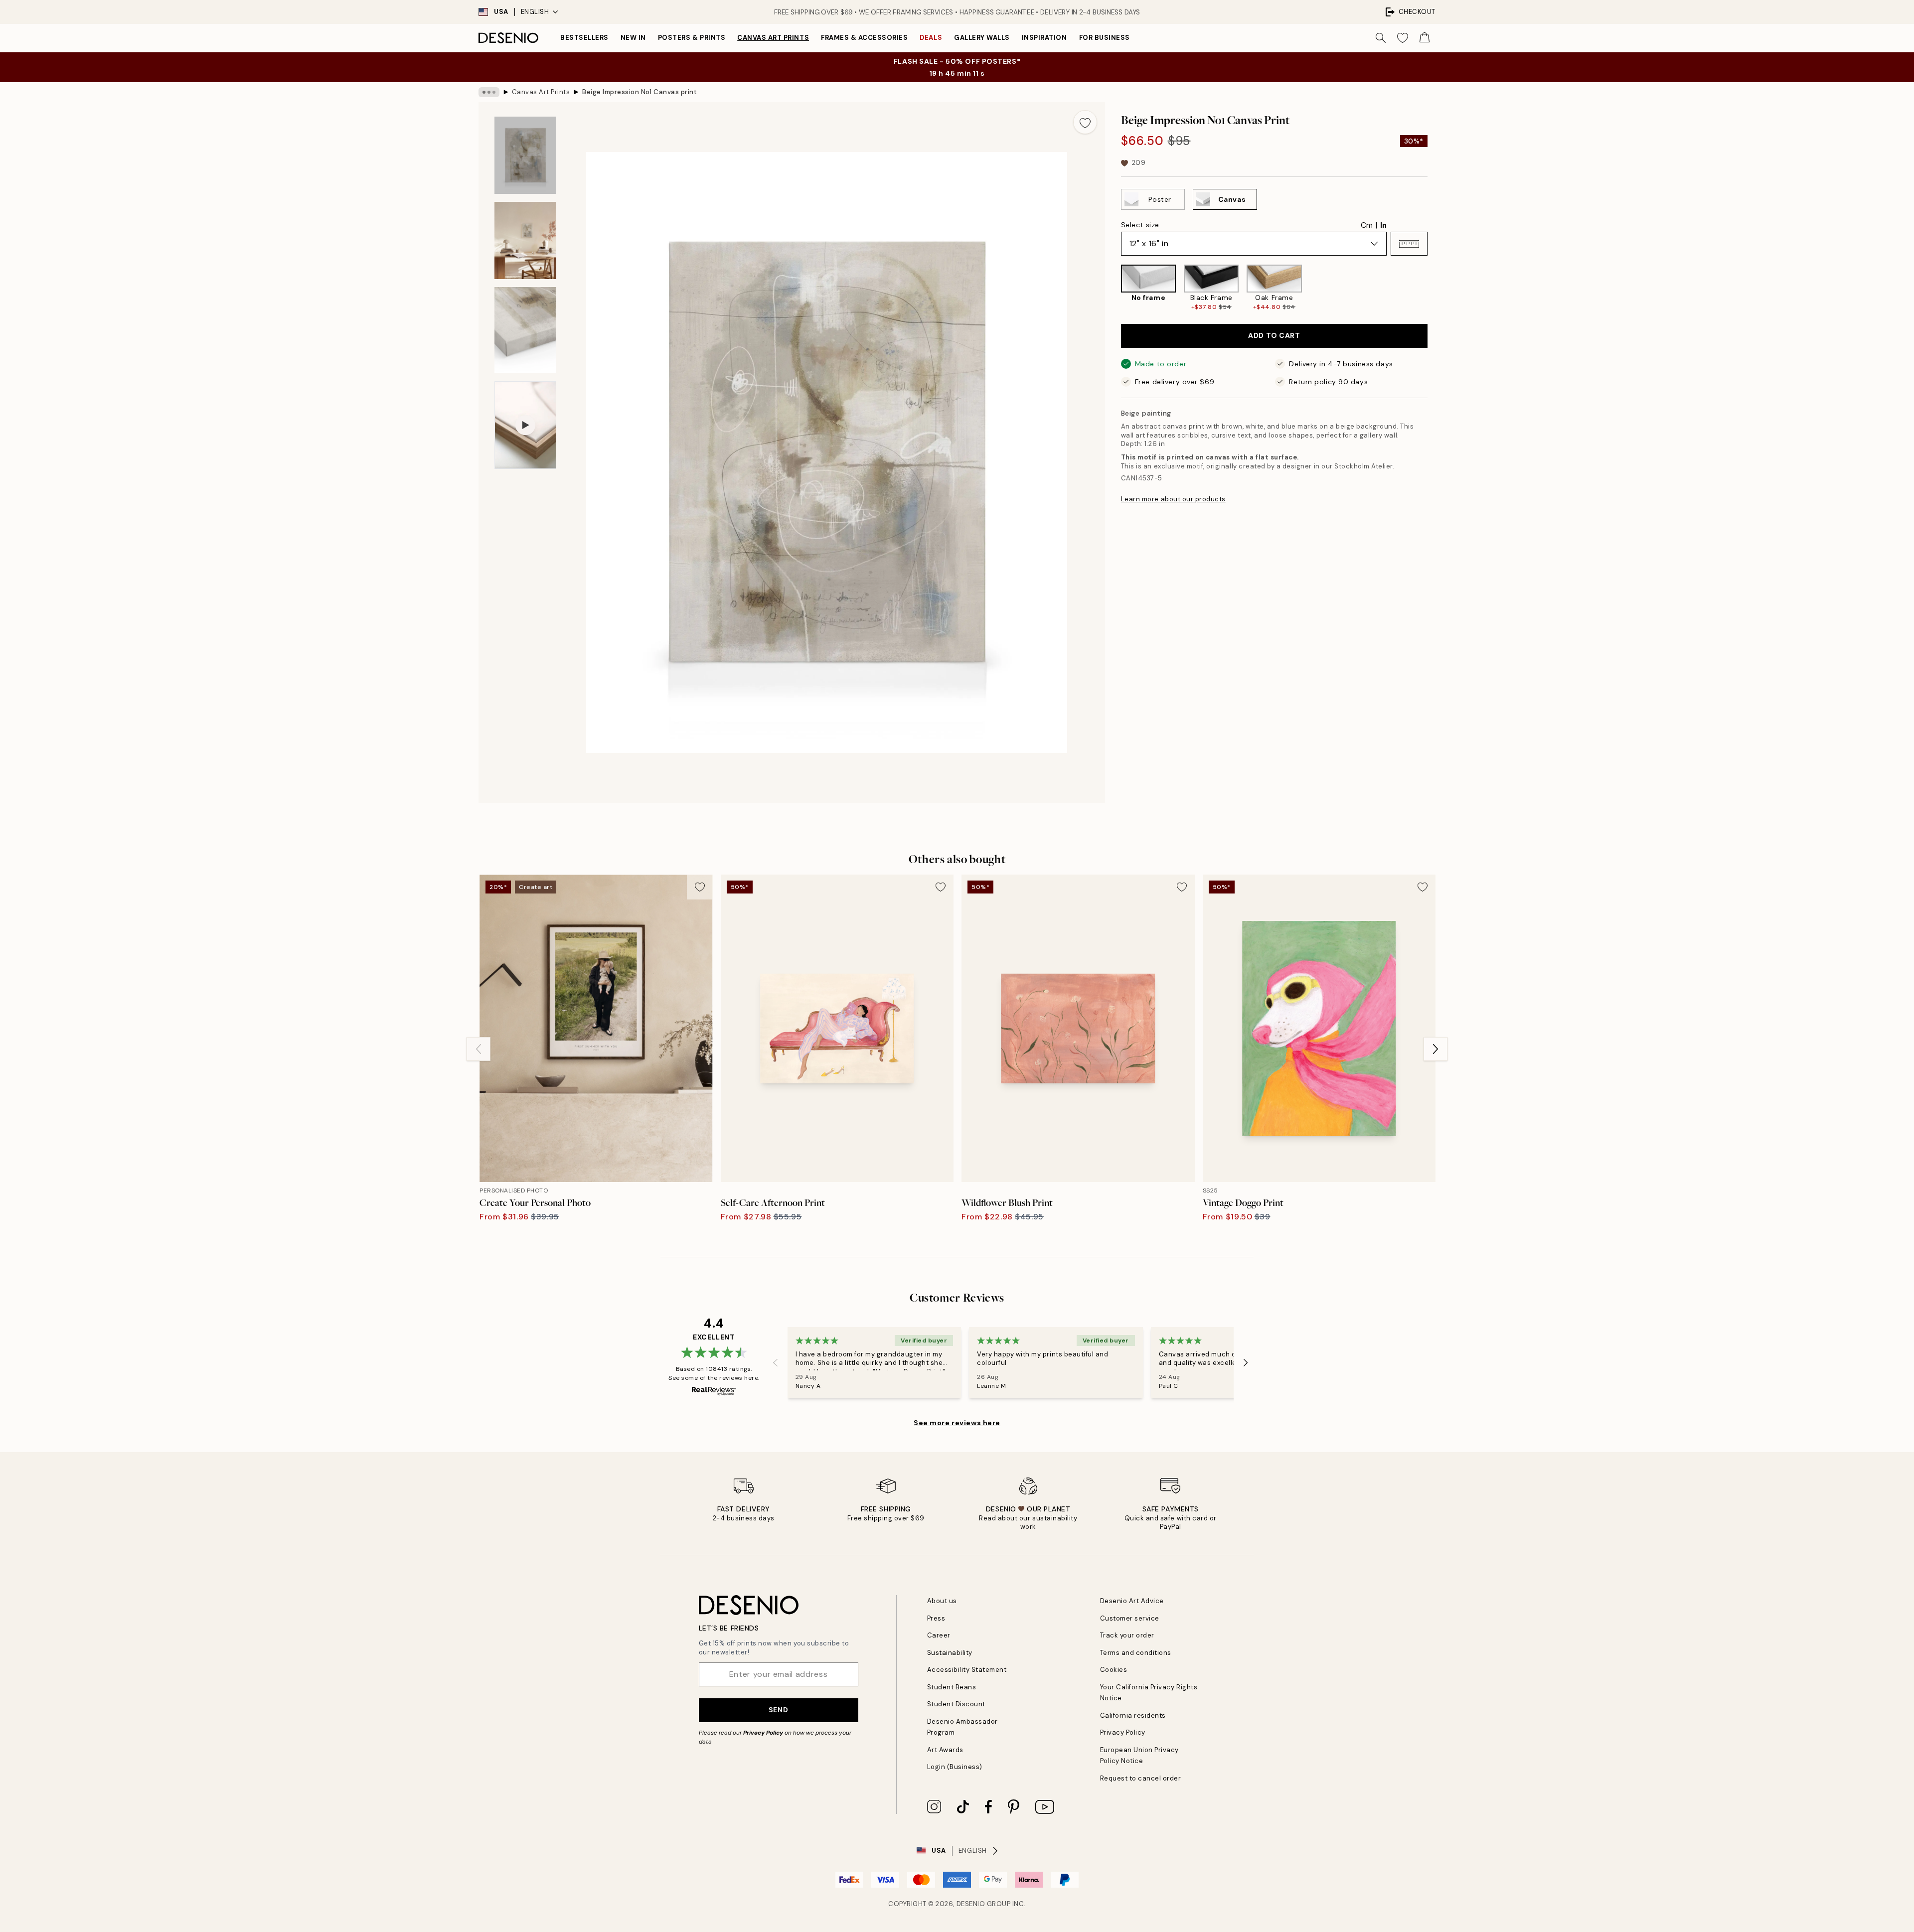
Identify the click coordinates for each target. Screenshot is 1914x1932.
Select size (1140, 225)
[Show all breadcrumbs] (489, 92)
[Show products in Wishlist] (1403, 38)
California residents (1133, 1715)
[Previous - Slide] (1113, 288)
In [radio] (1383, 225)
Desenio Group (984, 1904)
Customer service (1130, 1618)
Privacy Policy (763, 1733)
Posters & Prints (692, 38)
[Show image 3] (525, 330)
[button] (1409, 244)
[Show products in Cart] (1425, 38)
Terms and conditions (1136, 1653)
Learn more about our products (1173, 499)
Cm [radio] (1367, 225)
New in (633, 38)
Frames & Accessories (864, 38)
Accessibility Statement (967, 1670)
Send (778, 1710)
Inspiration (1044, 38)
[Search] (1381, 38)
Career (939, 1635)
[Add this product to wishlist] (1085, 122)
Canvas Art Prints (773, 38)
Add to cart (1274, 336)
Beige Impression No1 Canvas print (639, 92)
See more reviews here (957, 1423)
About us (942, 1601)
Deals (931, 38)
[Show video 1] (525, 425)
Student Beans (952, 1687)
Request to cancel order (1141, 1778)
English (535, 12)
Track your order (1127, 1635)
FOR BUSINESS (1105, 38)
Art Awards (945, 1750)
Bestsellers (584, 38)
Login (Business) (955, 1767)
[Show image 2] (525, 240)
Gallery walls (982, 38)
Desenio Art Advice (1132, 1601)
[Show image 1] (525, 155)
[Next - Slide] (1435, 288)
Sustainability (950, 1653)
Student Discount (956, 1704)
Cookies (1114, 1670)
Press (936, 1618)
